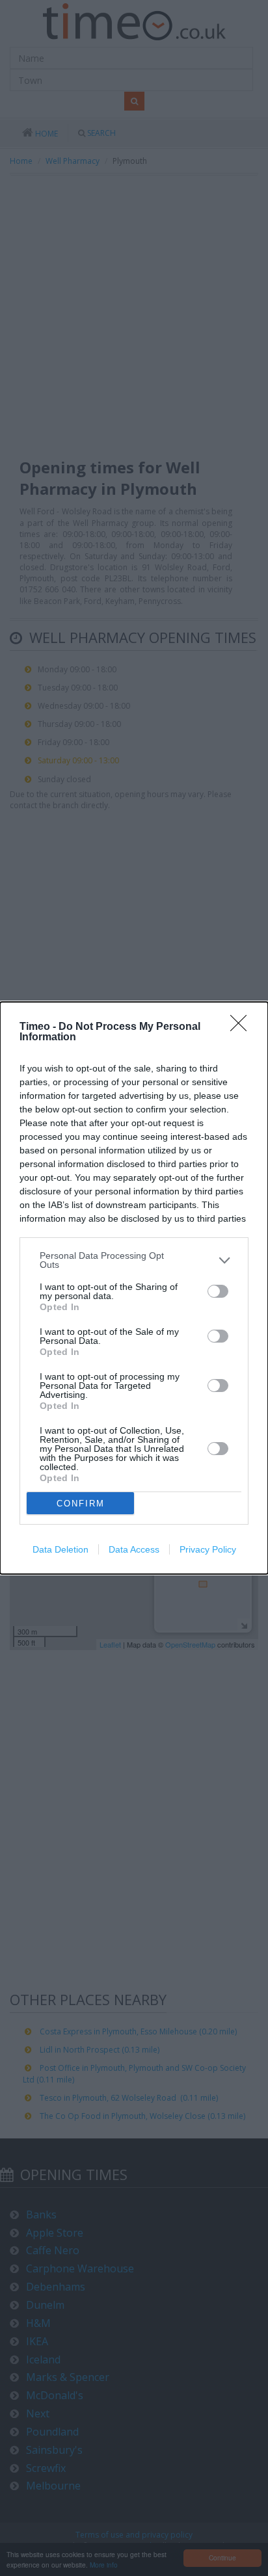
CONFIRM (81, 1504)
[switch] (218, 1291)
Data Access (134, 1549)
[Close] (243, 1027)
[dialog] (134, 1288)
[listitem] (134, 1260)
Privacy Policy (208, 1549)
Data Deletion (60, 1549)
